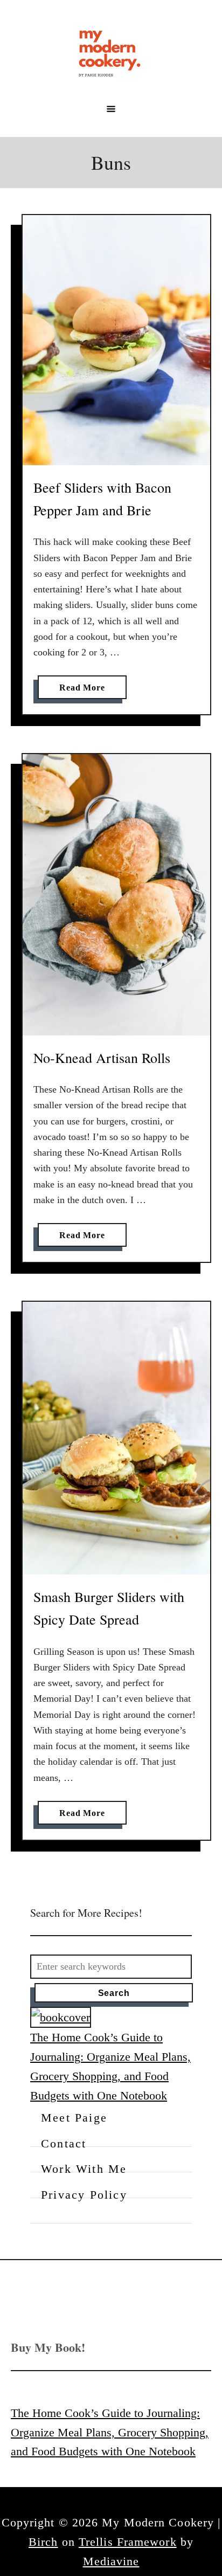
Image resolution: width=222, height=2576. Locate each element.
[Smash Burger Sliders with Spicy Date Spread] (116, 1438)
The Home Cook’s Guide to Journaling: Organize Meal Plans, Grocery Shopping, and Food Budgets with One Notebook (110, 2432)
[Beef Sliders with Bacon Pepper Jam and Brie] (116, 340)
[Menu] (111, 109)
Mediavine (111, 2561)
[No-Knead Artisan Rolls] (116, 895)
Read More (85, 691)
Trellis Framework (128, 2542)
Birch (43, 2542)
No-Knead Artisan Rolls (102, 1058)
